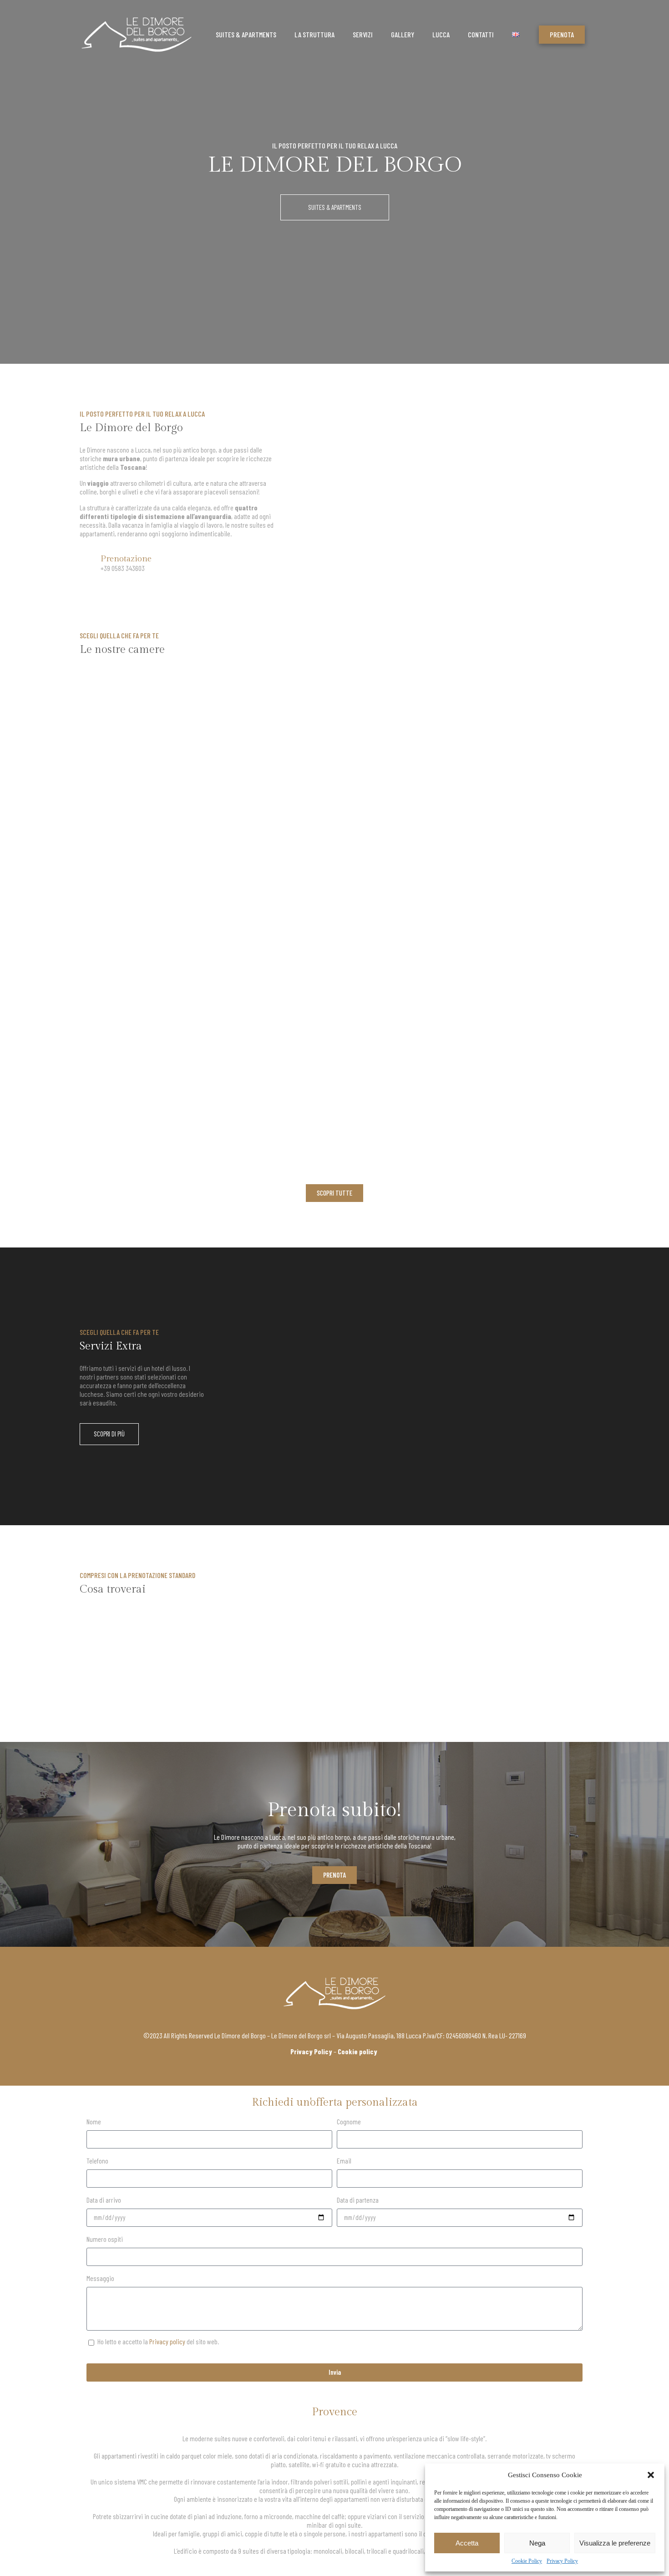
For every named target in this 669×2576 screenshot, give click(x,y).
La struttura (314, 34)
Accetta (467, 2543)
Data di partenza (358, 2200)
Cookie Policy (527, 2561)
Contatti (481, 34)
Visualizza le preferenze (615, 2543)
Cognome (349, 2121)
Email (344, 2161)
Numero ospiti (105, 2239)
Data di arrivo (104, 2200)
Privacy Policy (562, 2561)
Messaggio (100, 2278)
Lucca (441, 34)
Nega (537, 2543)
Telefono (97, 2161)
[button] (651, 2475)
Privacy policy (167, 2341)
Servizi (363, 34)
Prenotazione (126, 559)
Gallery (403, 34)
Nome (94, 2121)
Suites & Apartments (246, 34)
